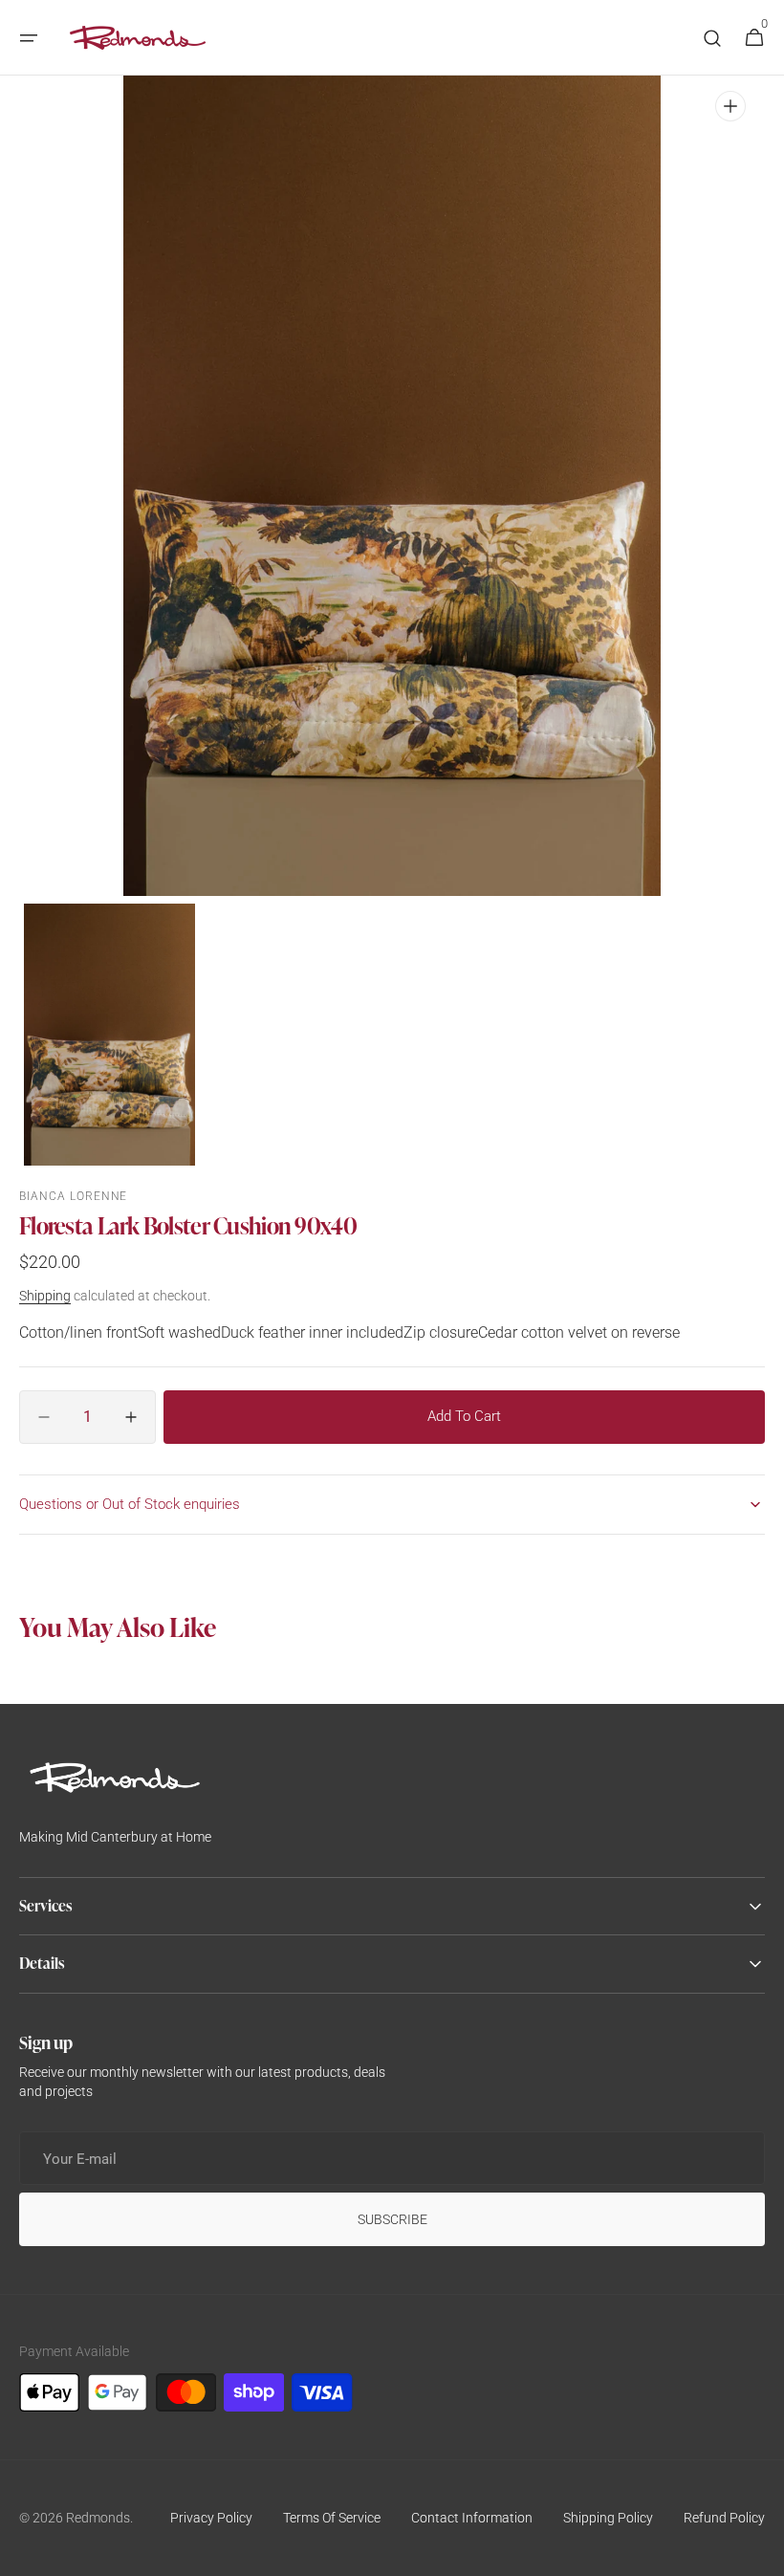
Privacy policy (211, 2518)
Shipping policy (608, 2518)
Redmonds (98, 2518)
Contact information (472, 2518)
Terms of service (332, 2518)
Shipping (45, 1296)
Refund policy (724, 2518)
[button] (29, 38)
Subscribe (392, 2219)
